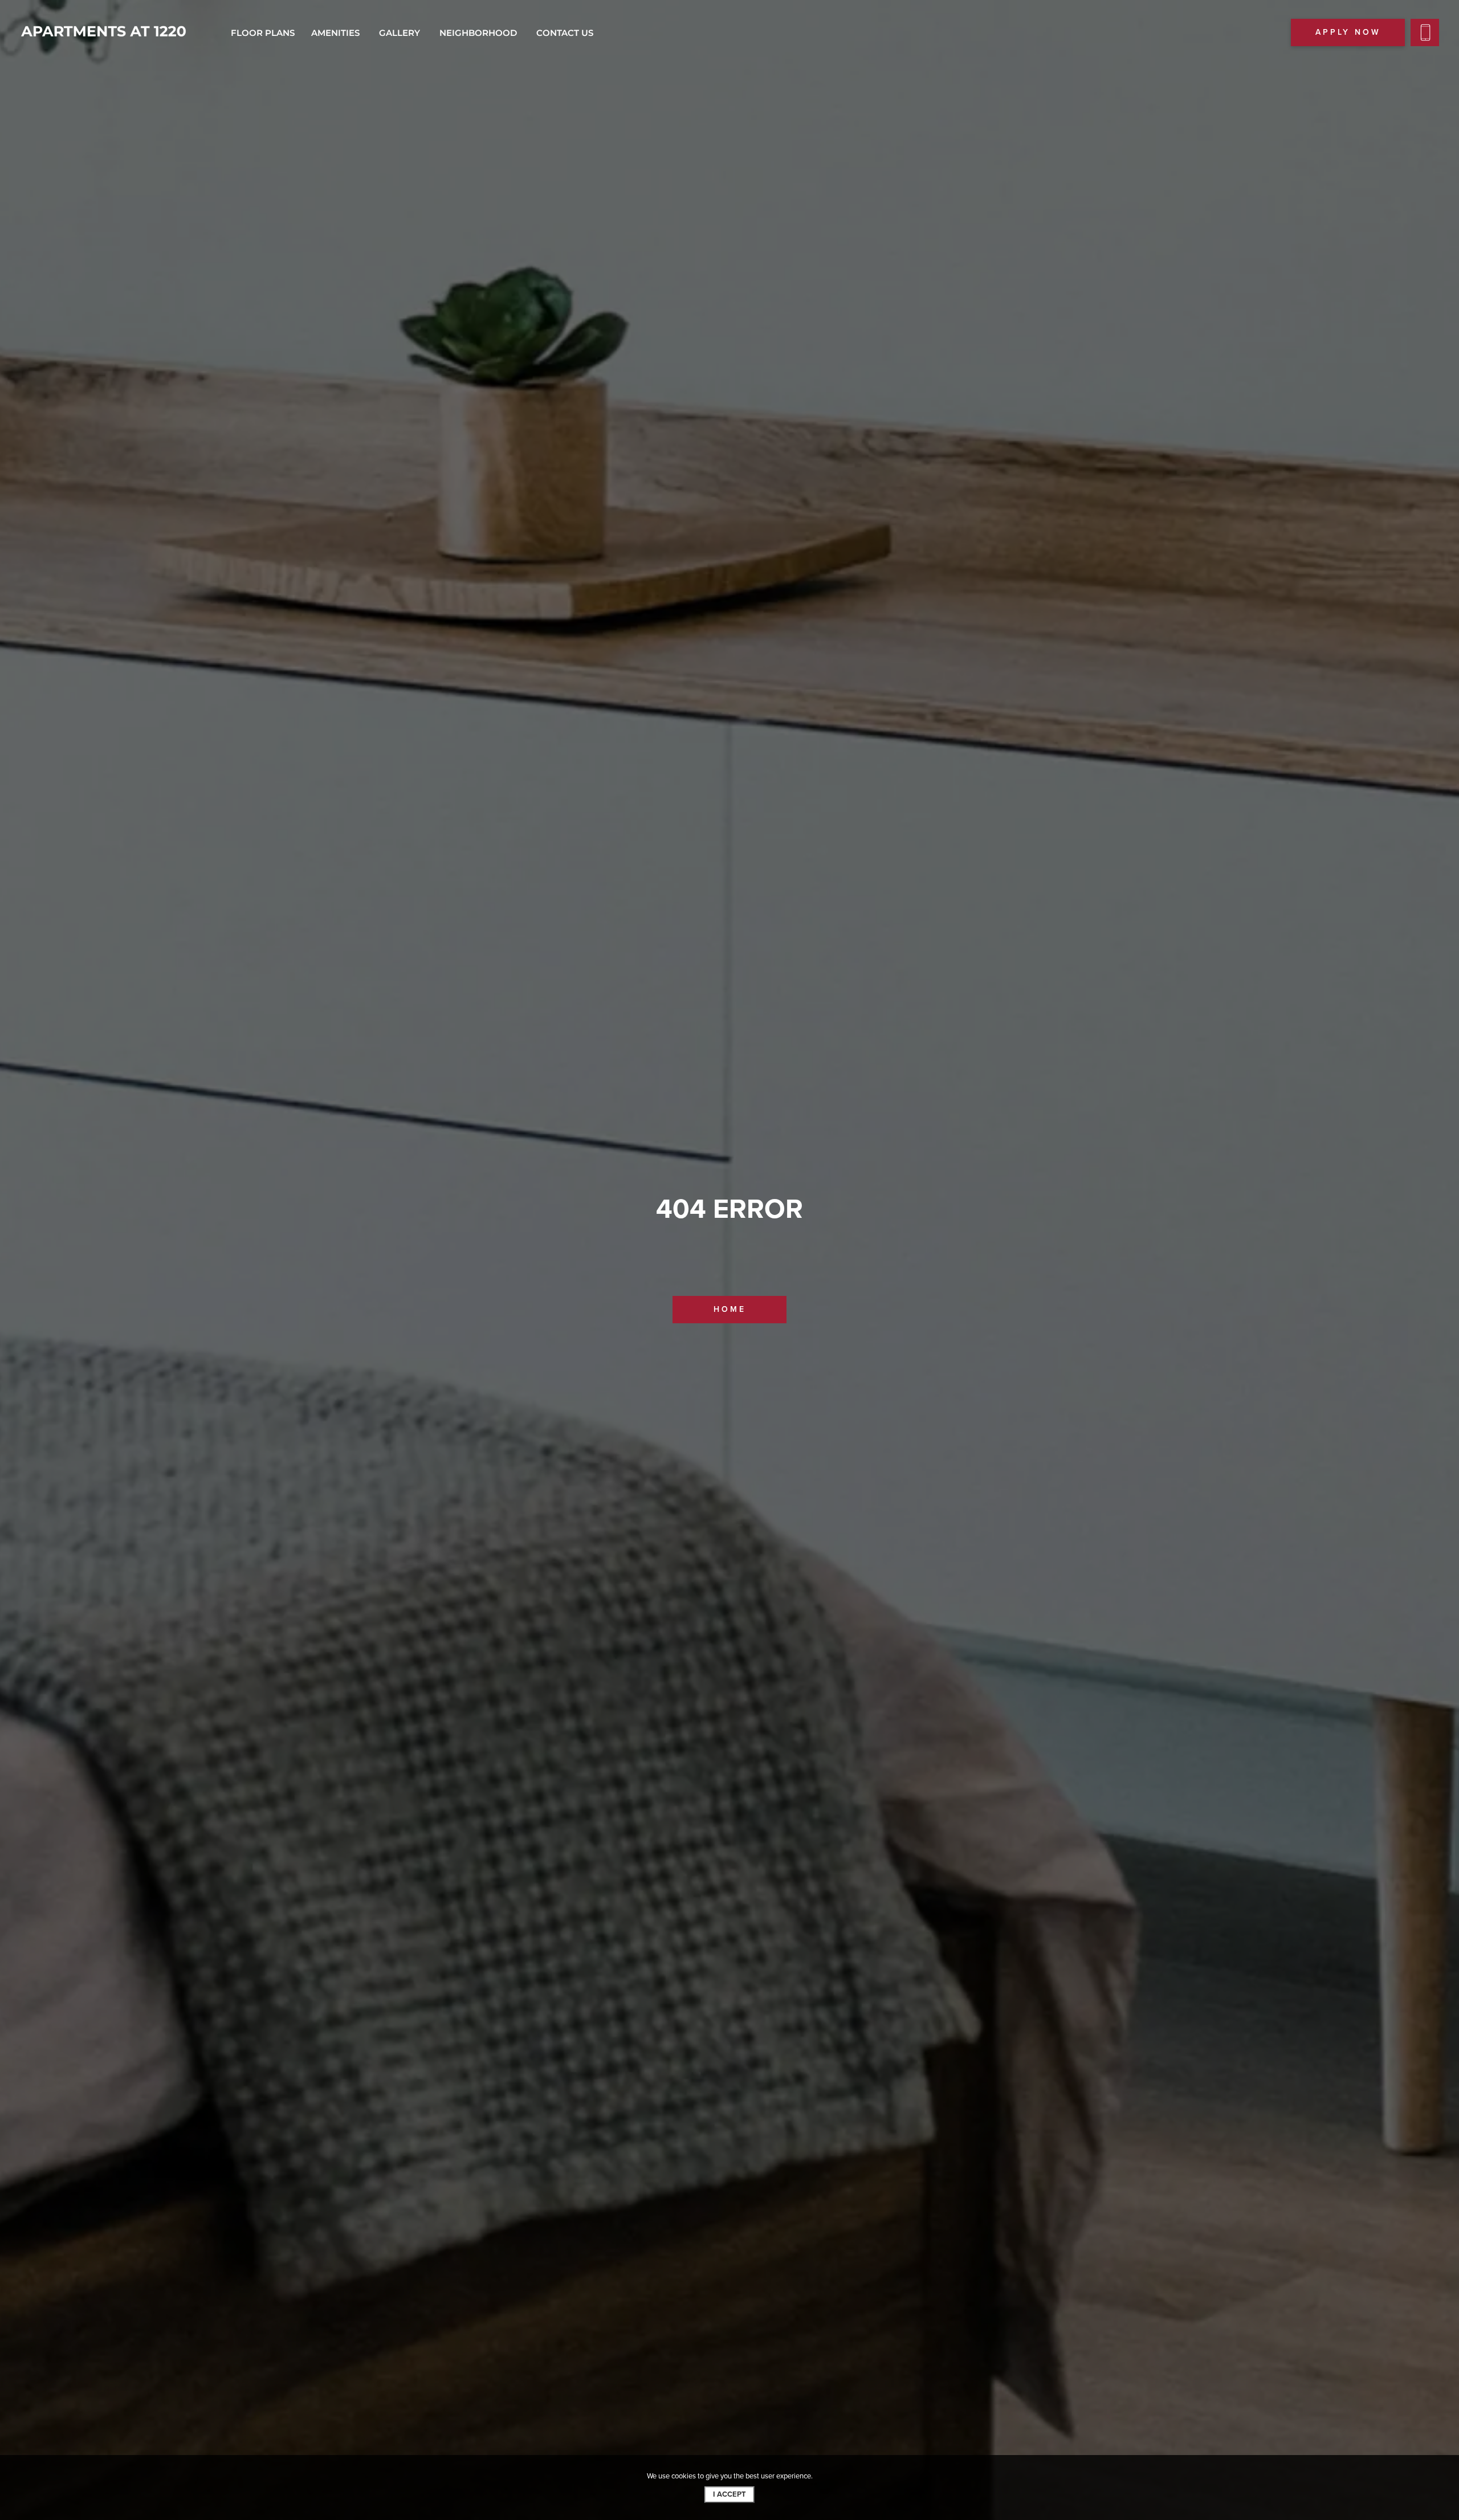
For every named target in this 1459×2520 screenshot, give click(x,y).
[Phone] (1425, 32)
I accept (729, 2494)
